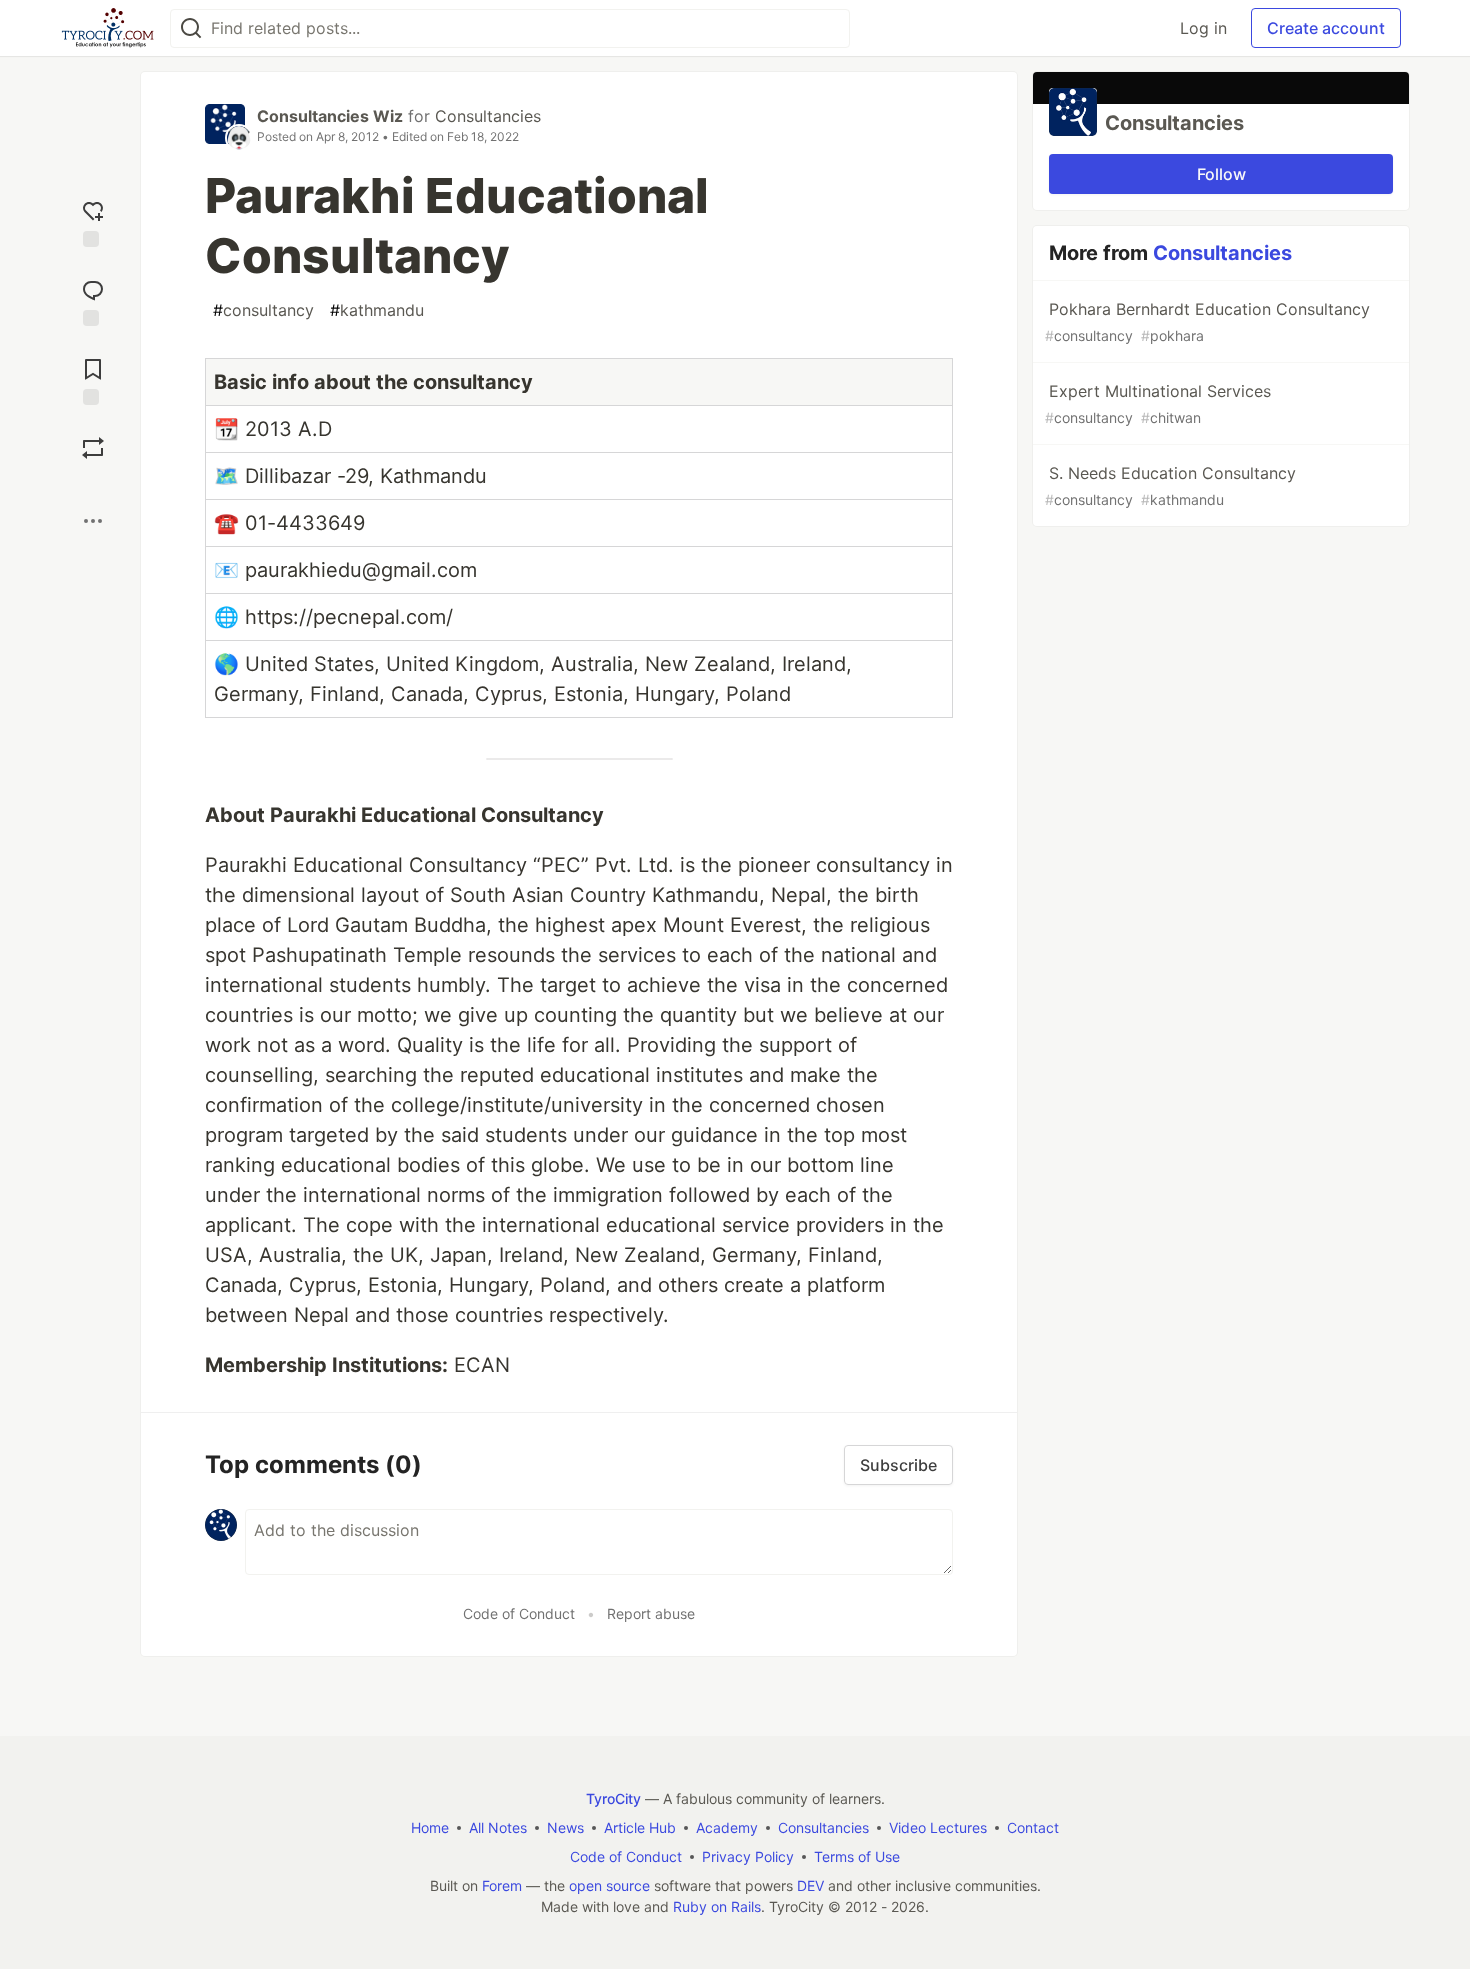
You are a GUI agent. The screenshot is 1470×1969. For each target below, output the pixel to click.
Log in (1203, 28)
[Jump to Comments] (93, 300)
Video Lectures (938, 1827)
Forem (502, 1885)
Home (430, 1827)
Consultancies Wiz (330, 116)
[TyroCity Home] (107, 28)
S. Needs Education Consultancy (1170, 485)
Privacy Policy (748, 1856)
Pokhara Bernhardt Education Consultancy (1207, 321)
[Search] (191, 28)
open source (609, 1885)
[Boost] (93, 448)
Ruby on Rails (717, 1906)
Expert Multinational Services (1158, 403)
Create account (1326, 28)
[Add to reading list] (93, 379)
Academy (727, 1827)
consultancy (263, 310)
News (565, 1827)
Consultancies (488, 116)
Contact (1033, 1827)
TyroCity (613, 1798)
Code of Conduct (519, 1613)
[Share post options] (93, 521)
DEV (810, 1885)
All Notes (498, 1827)
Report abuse (651, 1613)
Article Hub (640, 1827)
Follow (1221, 174)
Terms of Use (857, 1856)
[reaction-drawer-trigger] (93, 221)
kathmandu (377, 310)
